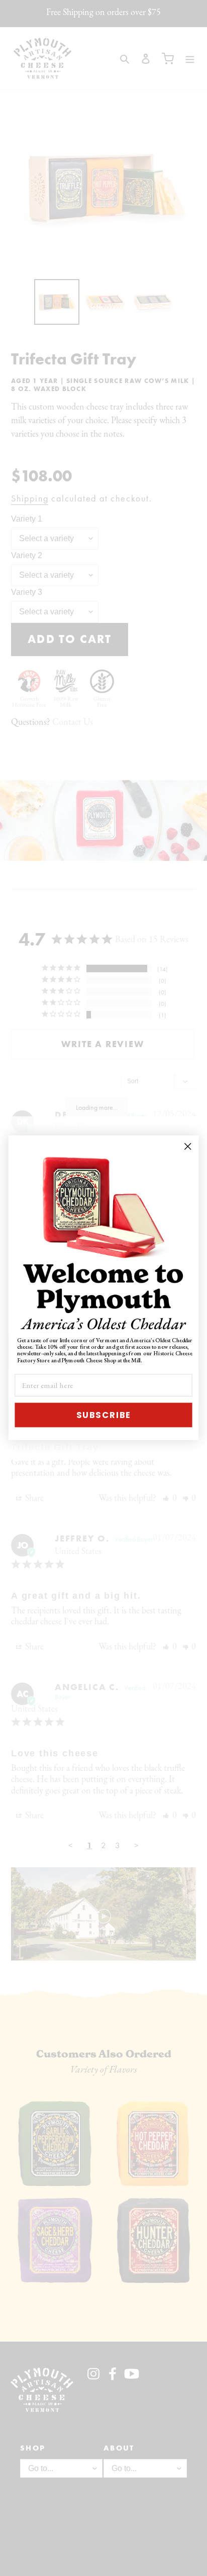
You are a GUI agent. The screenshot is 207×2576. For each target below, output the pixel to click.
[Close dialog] (188, 1147)
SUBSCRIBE (103, 1415)
